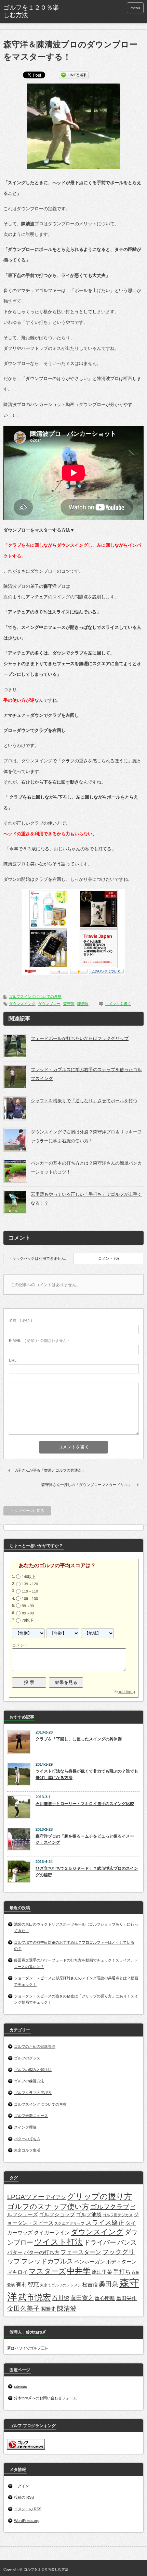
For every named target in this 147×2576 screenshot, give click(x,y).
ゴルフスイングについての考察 (35, 997)
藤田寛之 (82, 2298)
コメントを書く (118, 1004)
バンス (127, 2242)
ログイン (22, 2486)
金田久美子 (23, 2308)
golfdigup (126, 1692)
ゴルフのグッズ (27, 2058)
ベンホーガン (90, 2262)
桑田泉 (109, 2284)
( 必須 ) (21, 1320)
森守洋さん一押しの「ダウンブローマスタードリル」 (86, 1485)
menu (135, 8)
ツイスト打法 (58, 2242)
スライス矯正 (105, 2222)
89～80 (28, 1613)
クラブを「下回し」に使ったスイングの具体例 (79, 1739)
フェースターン (81, 2252)
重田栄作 (126, 2298)
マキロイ (17, 2272)
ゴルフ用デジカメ (118, 2215)
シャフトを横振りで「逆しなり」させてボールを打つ (84, 1101)
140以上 (29, 1577)
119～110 (30, 1591)
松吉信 (90, 2285)
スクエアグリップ (69, 2223)
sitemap (21, 2386)
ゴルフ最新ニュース (31, 2116)
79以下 (28, 1620)
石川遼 (61, 2298)
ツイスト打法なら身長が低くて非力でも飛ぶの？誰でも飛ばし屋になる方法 (87, 1774)
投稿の (24, 2497)
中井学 (79, 2271)
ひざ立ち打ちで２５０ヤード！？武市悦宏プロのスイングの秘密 (87, 1872)
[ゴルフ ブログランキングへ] (26, 2448)
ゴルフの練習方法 (29, 2081)
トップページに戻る (27, 1511)
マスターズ (47, 2271)
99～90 (28, 1606)
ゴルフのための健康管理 (35, 2046)
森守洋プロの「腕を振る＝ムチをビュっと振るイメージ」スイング (85, 1839)
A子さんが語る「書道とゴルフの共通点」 (50, 1470)
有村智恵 (27, 2284)
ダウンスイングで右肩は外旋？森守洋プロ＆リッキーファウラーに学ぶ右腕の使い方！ (86, 1136)
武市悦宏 (35, 2297)
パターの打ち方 (27, 2139)
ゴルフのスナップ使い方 (48, 2206)
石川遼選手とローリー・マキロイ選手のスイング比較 (85, 1804)
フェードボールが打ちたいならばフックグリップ (80, 1038)
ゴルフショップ (57, 2215)
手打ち (122, 2272)
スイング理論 (25, 2127)
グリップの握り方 (99, 2196)
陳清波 (83, 1004)
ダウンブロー (49, 1004)
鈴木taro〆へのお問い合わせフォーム (45, 2398)
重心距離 (105, 2298)
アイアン (56, 2197)
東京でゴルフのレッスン (61, 2285)
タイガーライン (52, 2233)
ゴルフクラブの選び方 (33, 2093)
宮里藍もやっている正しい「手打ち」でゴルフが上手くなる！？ (86, 1199)
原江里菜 (102, 2272)
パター (15, 2253)
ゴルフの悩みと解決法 (33, 2070)
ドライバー (100, 2242)
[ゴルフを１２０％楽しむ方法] (33, 11)
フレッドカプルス (47, 2261)
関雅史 (48, 2309)
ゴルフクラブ (110, 2207)
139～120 (30, 1584)
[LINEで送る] (74, 74)
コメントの (28, 2509)
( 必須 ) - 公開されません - (39, 1341)
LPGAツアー (26, 2197)
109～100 (30, 1598)
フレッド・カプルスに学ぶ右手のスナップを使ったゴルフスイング (86, 1074)
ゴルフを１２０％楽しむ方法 (46, 2569)
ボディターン (121, 2262)
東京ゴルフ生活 (27, 2150)
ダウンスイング (22, 1004)
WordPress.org (27, 2521)
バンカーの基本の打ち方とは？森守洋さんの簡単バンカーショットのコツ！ (86, 1168)
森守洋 (69, 1004)
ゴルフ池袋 (89, 2215)
